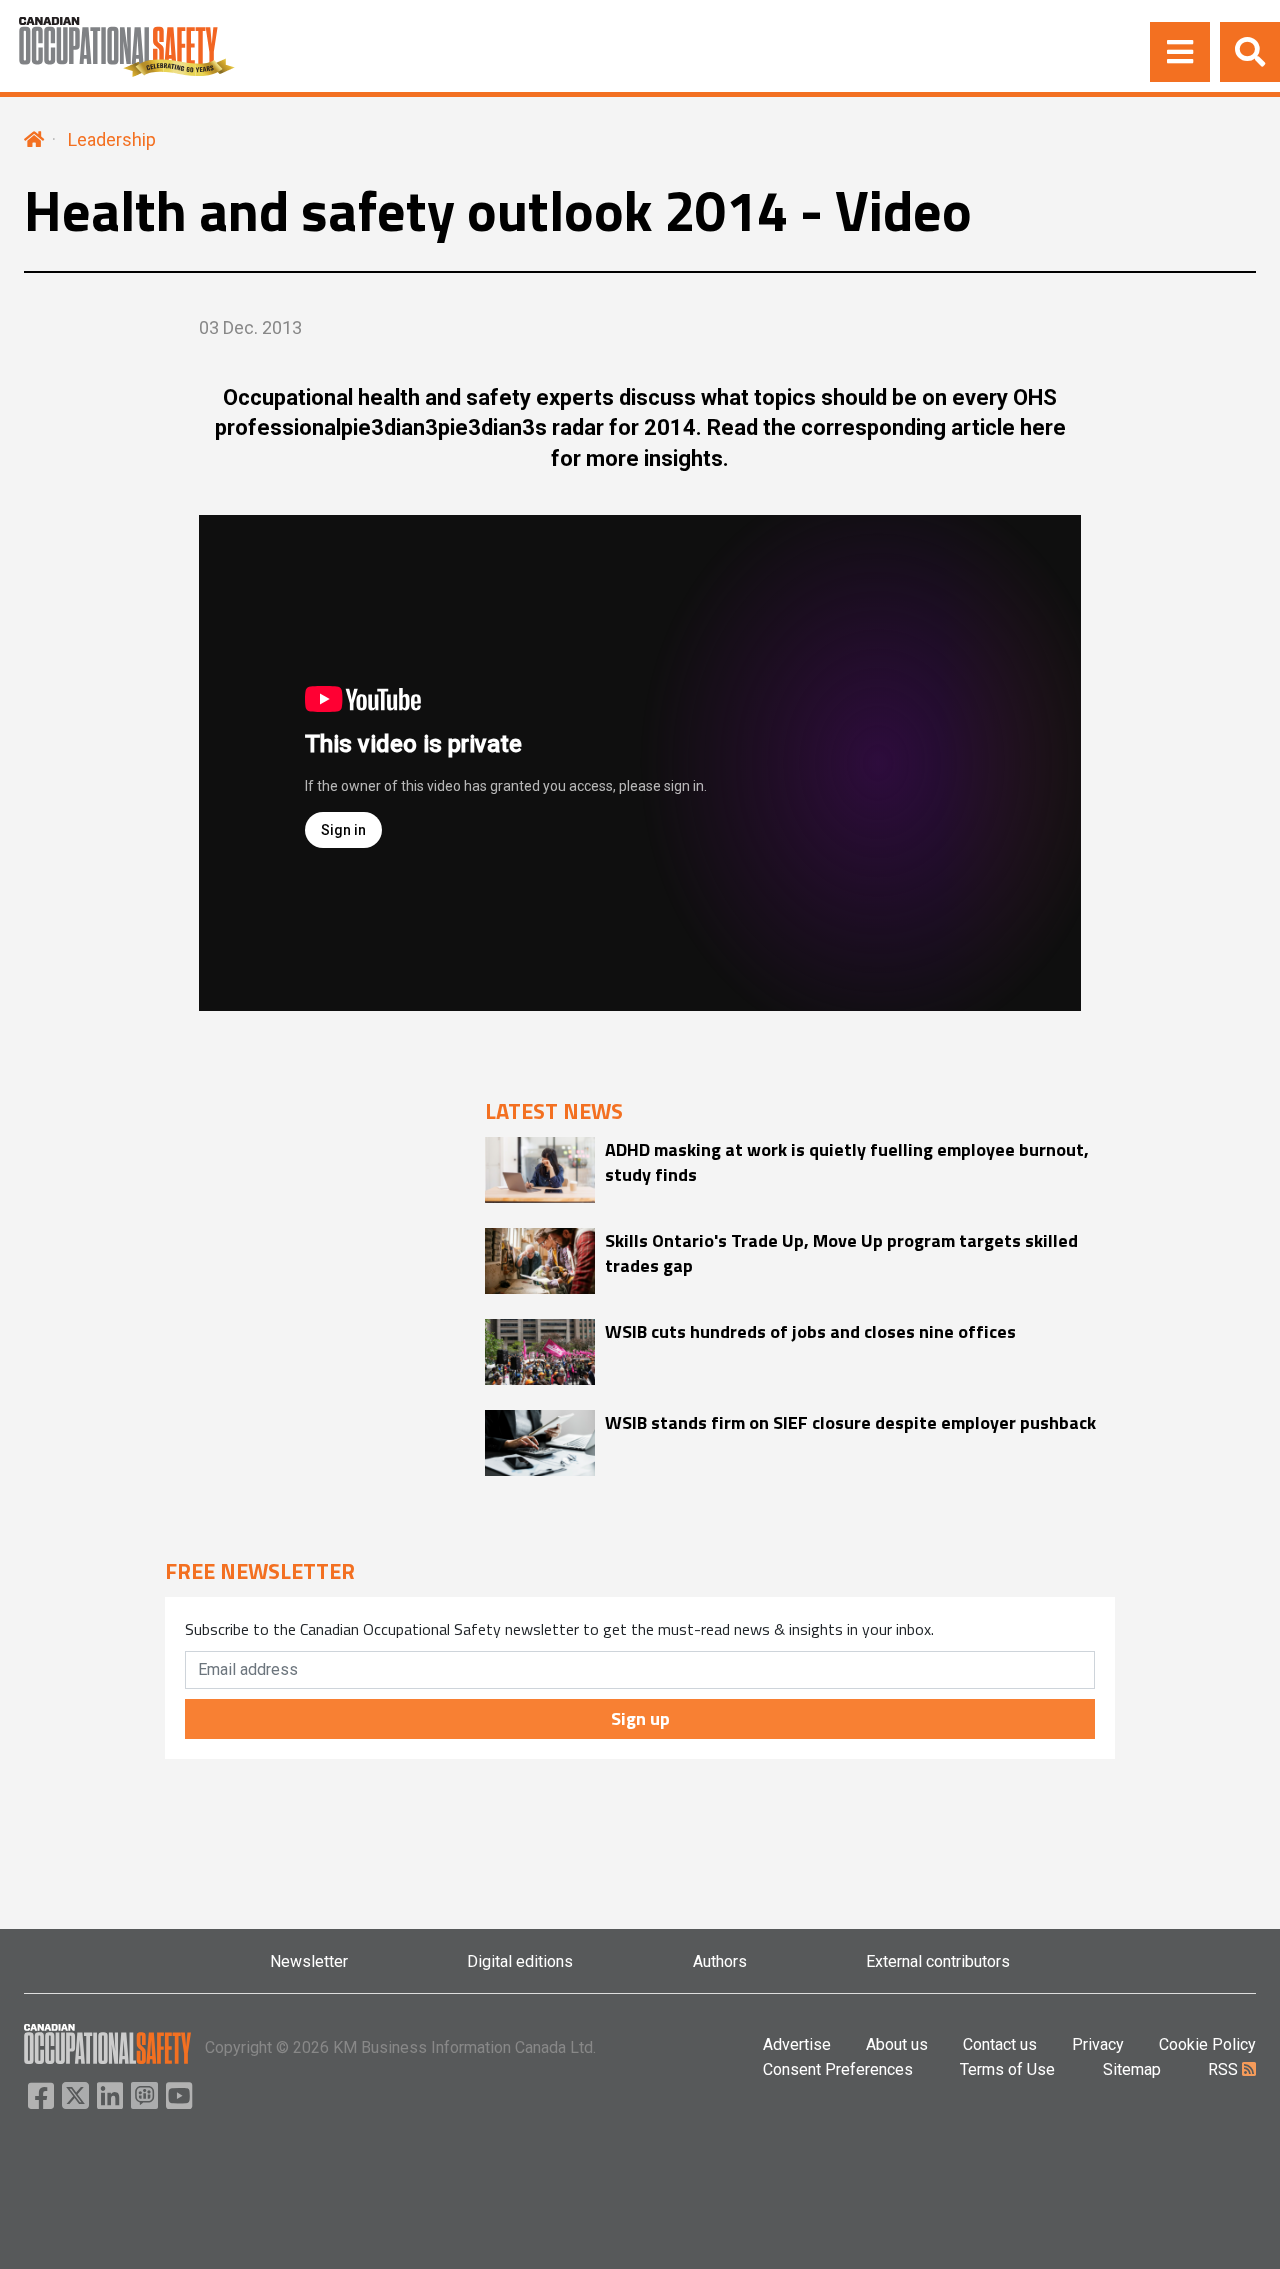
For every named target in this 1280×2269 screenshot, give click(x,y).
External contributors (938, 1961)
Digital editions (520, 1961)
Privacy (1098, 2044)
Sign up (640, 1718)
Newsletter (309, 1961)
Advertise (797, 2044)
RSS (1225, 2069)
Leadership (112, 139)
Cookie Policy (1207, 2044)
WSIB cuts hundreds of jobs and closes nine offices (810, 1331)
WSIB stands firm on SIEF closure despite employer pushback (850, 1422)
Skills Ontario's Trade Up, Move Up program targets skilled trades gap (841, 1253)
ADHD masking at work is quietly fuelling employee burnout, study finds (847, 1162)
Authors (720, 1961)
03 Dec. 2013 (250, 327)
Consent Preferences (838, 2069)
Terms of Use (1007, 2069)
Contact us (1000, 2044)
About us (897, 2044)
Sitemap (1132, 2069)
